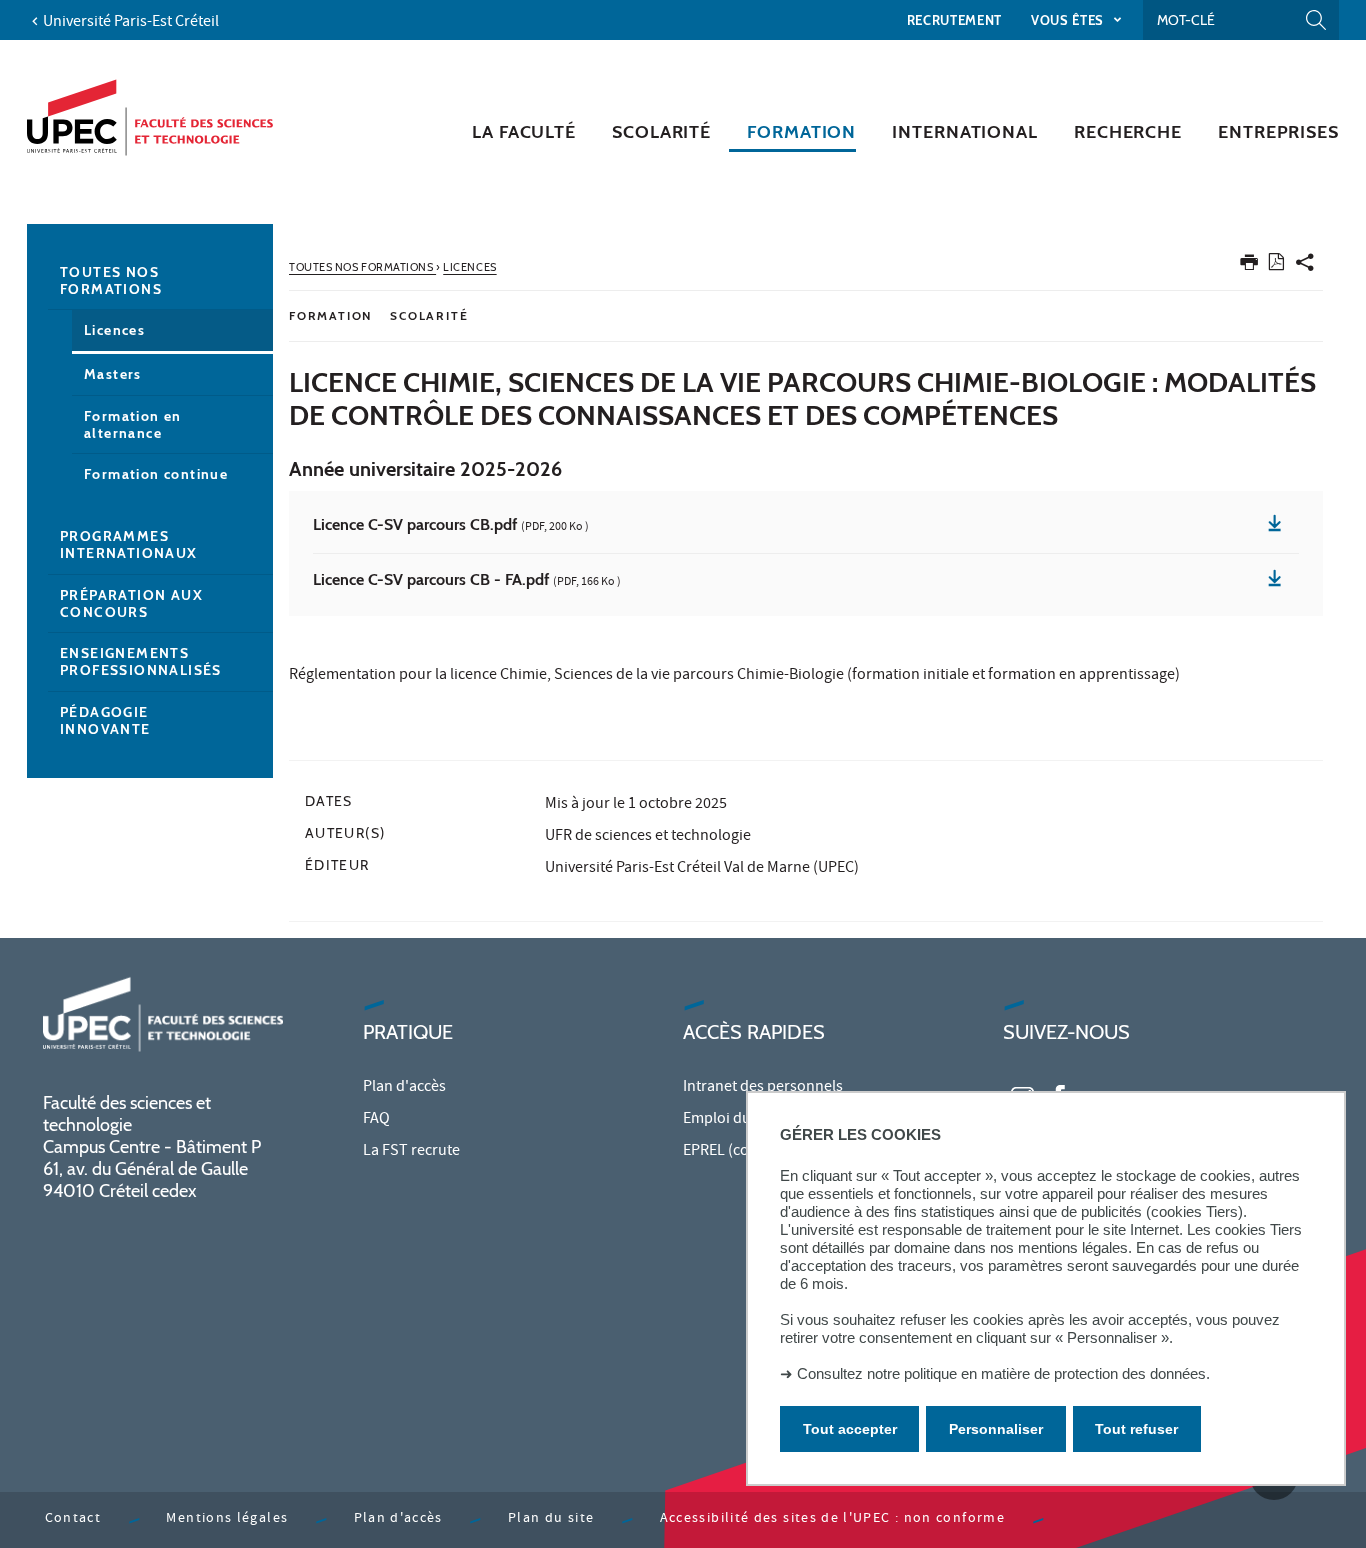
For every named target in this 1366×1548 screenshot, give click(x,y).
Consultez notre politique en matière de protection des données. (1003, 1373)
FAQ (376, 1120)
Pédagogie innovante (105, 720)
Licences (114, 330)
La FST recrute (411, 1152)
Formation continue (156, 474)
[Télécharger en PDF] (1276, 265)
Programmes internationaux (129, 544)
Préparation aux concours (131, 603)
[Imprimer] (1249, 266)
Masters (113, 374)
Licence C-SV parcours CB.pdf (451, 526)
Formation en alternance (133, 424)
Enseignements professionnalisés (141, 661)
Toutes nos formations (111, 280)
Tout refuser (1136, 1429)
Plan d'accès (404, 1088)
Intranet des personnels (763, 1088)
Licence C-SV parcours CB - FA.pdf (467, 581)
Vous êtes (1069, 20)
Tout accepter (850, 1429)
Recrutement (954, 20)
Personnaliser (996, 1429)
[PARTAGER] (1305, 266)
